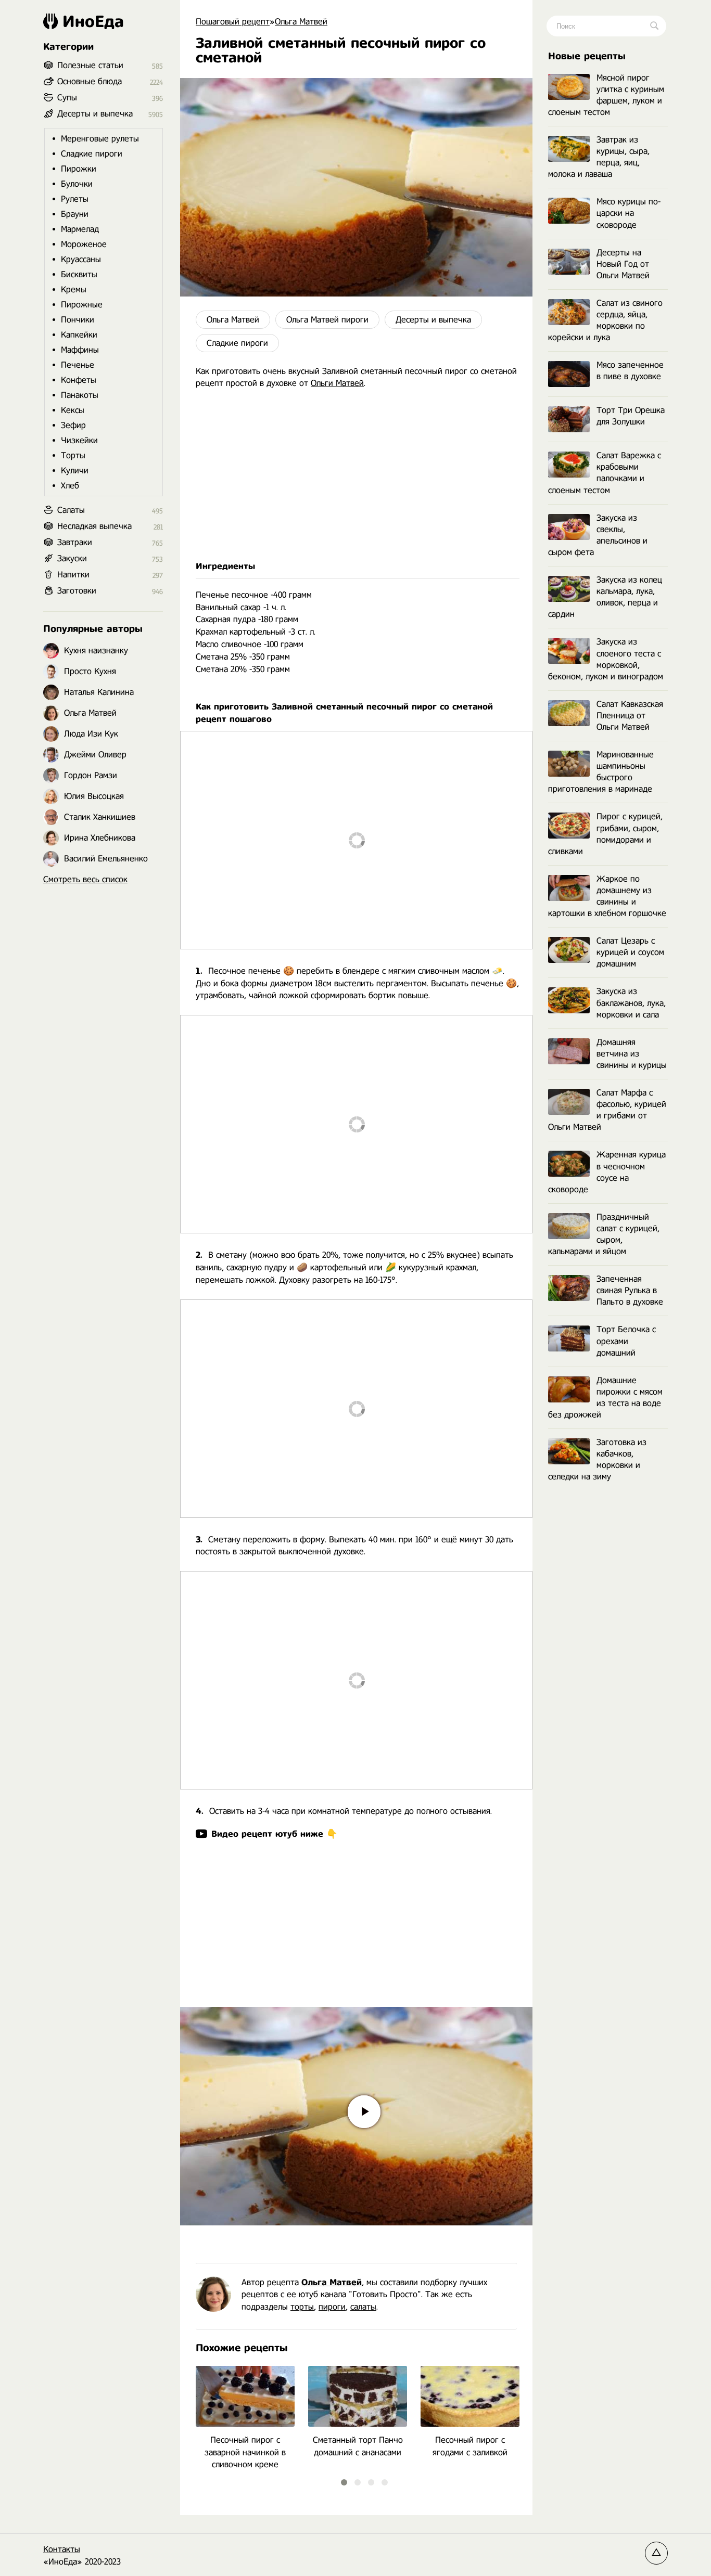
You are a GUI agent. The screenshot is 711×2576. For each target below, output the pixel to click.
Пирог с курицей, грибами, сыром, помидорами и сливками (605, 834)
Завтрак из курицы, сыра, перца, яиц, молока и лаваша (599, 157)
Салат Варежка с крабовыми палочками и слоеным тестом (605, 473)
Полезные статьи (90, 65)
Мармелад (80, 229)
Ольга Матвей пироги (327, 320)
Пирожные (82, 305)
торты (302, 2307)
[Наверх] (656, 2553)
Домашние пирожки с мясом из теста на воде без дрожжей (605, 1398)
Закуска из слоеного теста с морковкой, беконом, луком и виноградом (606, 659)
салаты (363, 2307)
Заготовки (77, 591)
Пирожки (79, 169)
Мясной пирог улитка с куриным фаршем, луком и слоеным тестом (606, 95)
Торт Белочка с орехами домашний (626, 1341)
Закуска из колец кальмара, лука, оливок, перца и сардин (605, 597)
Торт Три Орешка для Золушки (631, 416)
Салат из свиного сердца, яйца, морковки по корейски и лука (605, 320)
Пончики (78, 320)
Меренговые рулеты (100, 139)
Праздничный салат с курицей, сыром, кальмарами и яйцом (604, 1234)
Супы (67, 98)
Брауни (75, 214)
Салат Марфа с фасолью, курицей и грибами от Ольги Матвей (607, 1110)
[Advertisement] (356, 475)
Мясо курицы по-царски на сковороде (629, 213)
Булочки (77, 184)
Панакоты (80, 395)
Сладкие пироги (237, 343)
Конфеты (79, 380)
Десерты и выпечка (433, 320)
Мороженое (84, 244)
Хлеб (70, 486)
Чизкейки (79, 440)
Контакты (62, 2549)
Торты (73, 455)
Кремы (74, 289)
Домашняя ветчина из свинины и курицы (632, 1054)
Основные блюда (90, 81)
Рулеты (75, 199)
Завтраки (75, 542)
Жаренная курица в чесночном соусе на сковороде (607, 1172)
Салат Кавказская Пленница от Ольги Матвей (630, 716)
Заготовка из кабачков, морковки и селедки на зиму (597, 1459)
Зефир (73, 425)
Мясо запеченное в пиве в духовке (630, 371)
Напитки (73, 575)
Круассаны (81, 259)
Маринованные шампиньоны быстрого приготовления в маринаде (601, 772)
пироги (332, 2307)
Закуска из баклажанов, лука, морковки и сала (631, 1003)
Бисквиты (79, 274)
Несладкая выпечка (94, 526)
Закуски (72, 558)
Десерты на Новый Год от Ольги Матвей (623, 264)
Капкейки (79, 335)
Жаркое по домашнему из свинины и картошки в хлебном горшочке (607, 896)
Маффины (80, 350)
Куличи (75, 471)
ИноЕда (93, 21)
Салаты (71, 510)
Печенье (78, 365)
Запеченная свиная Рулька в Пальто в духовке (630, 1290)
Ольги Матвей (337, 383)
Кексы (73, 410)
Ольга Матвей (233, 320)
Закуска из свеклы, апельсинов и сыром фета (598, 535)
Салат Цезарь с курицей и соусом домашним (630, 952)
